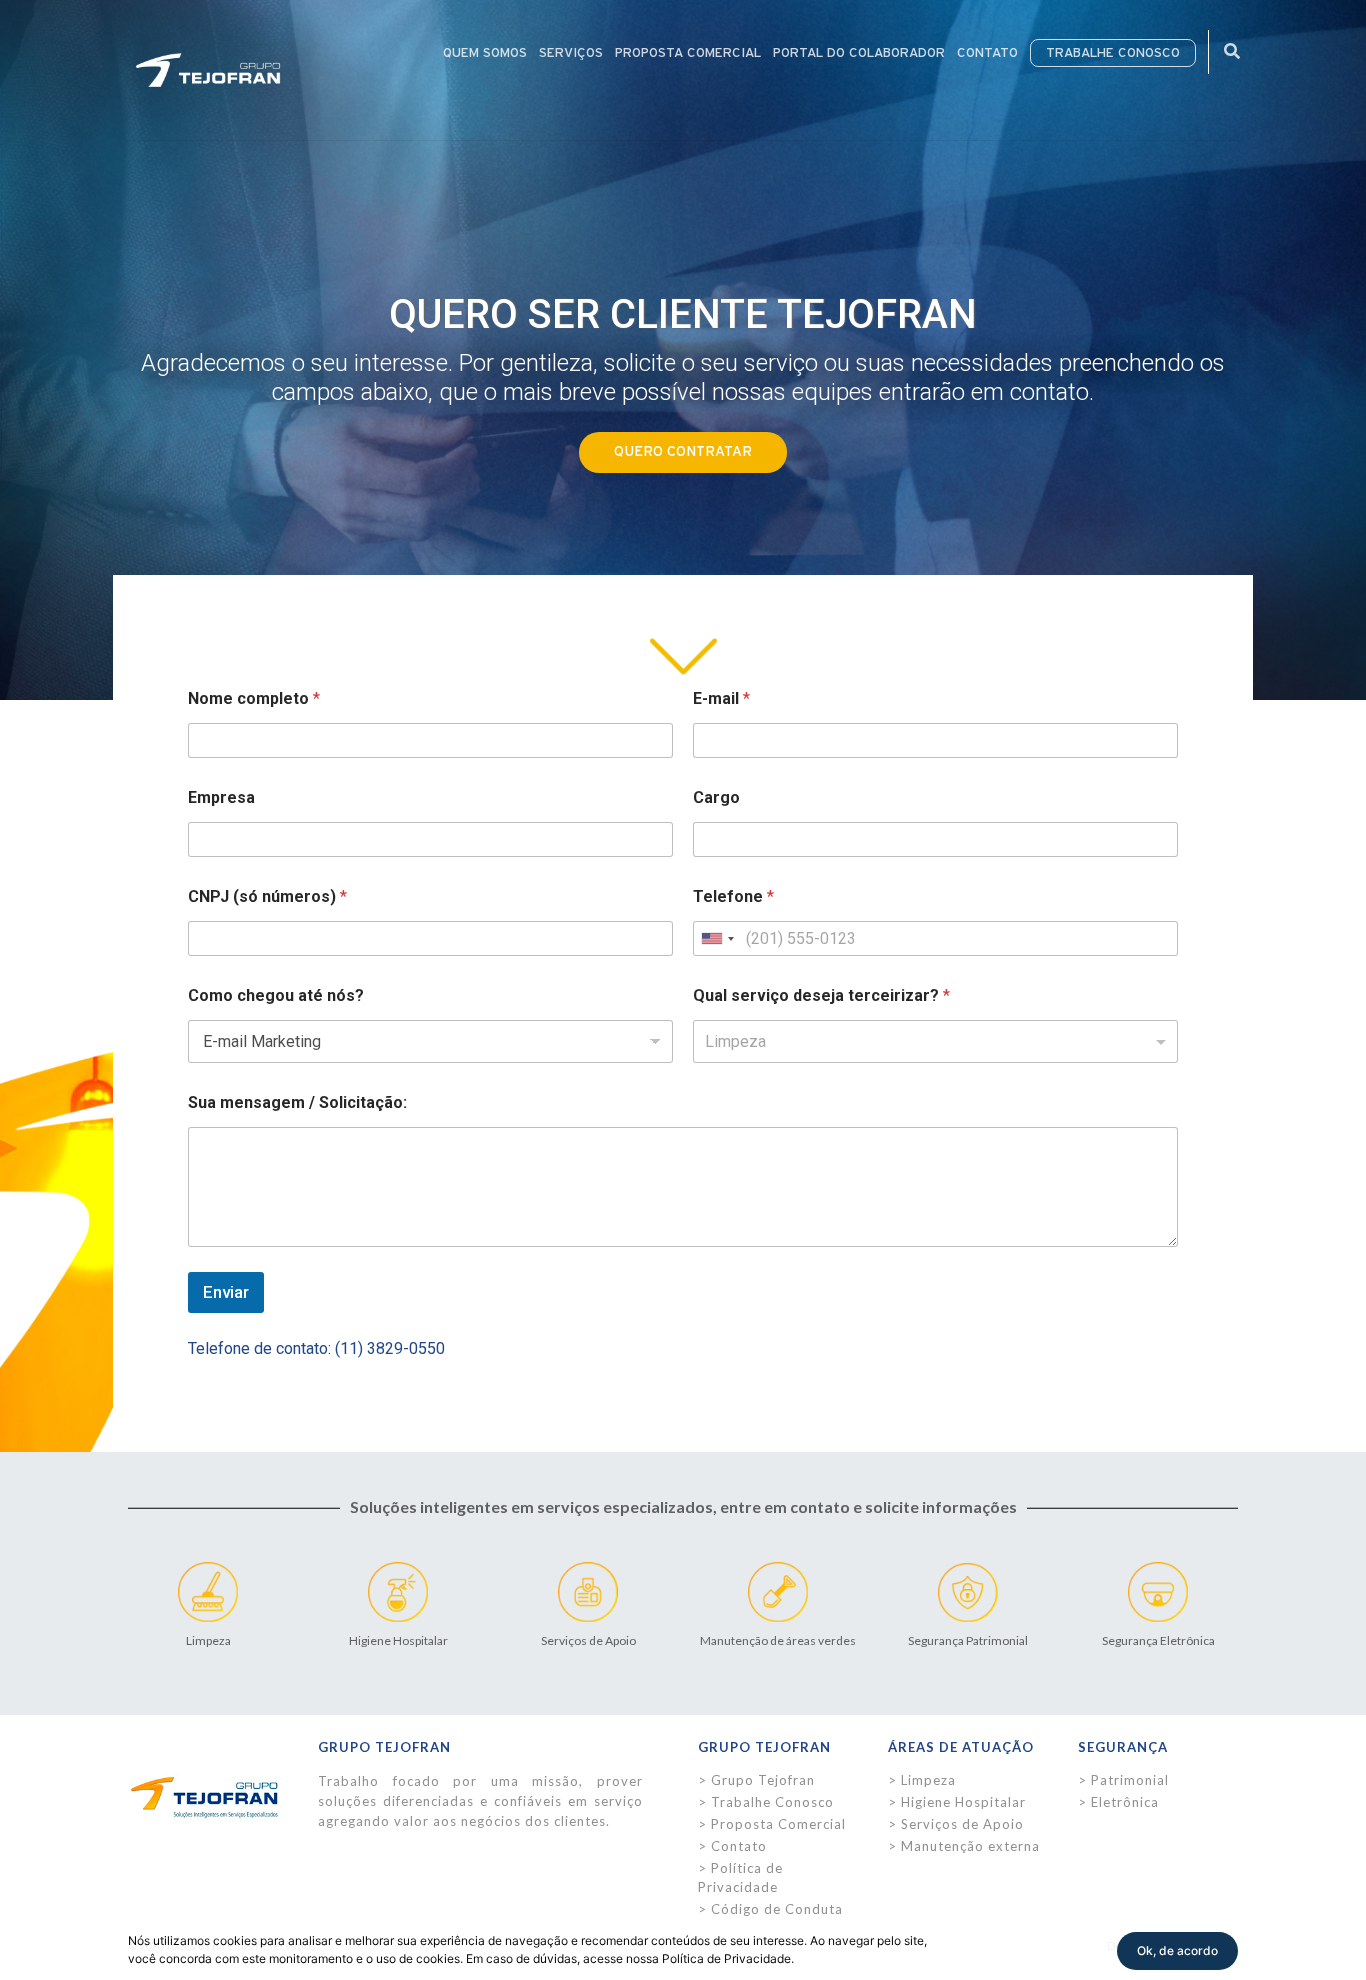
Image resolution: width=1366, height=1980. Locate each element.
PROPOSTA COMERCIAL (688, 53)
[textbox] (931, 1042)
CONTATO (987, 53)
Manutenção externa (970, 1846)
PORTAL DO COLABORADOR (859, 53)
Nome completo (254, 698)
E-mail (721, 698)
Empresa (221, 797)
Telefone (733, 896)
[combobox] (717, 938)
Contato (739, 1846)
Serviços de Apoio (962, 1824)
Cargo (716, 797)
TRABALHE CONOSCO (1113, 53)
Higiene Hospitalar (963, 1802)
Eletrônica (1125, 1802)
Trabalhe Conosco (772, 1802)
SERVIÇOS (571, 53)
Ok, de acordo (1177, 1950)
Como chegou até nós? (276, 995)
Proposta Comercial (778, 1824)
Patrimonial (1130, 1780)
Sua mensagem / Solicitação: (297, 1102)
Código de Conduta (777, 1909)
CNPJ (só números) (267, 896)
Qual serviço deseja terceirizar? (821, 995)
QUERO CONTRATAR (683, 452)
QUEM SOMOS (485, 53)
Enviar (226, 1292)
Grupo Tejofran (763, 1780)
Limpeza (928, 1780)
